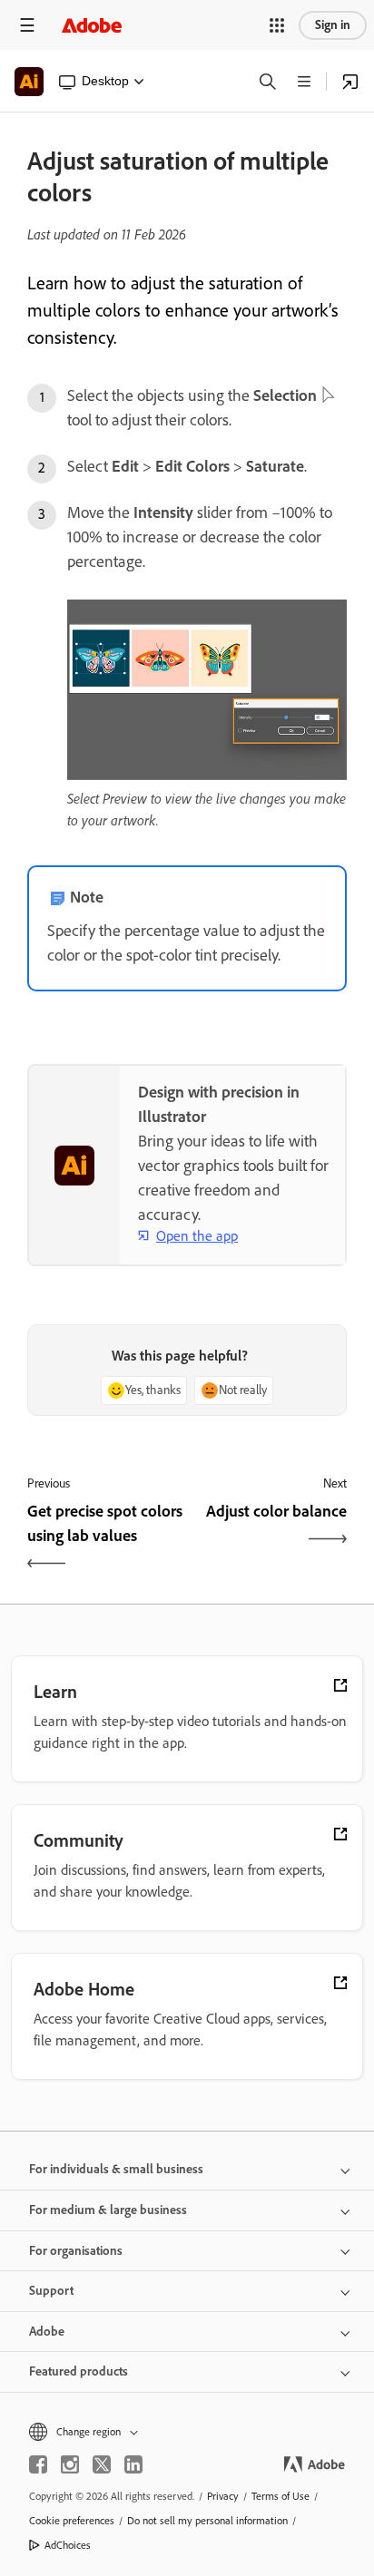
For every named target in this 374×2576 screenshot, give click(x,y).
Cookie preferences (72, 2521)
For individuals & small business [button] (116, 2169)
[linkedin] (133, 2464)
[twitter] (102, 2464)
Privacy (223, 2496)
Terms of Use (280, 2496)
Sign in (333, 25)
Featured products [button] (79, 2371)
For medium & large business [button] (108, 2210)
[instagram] (70, 2464)
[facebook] (38, 2464)
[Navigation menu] (27, 25)
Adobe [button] (47, 2332)
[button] (277, 25)
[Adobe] (92, 25)
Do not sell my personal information (207, 2521)
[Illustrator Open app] (350, 82)
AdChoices (68, 2545)
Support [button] (51, 2291)
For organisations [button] (76, 2251)
